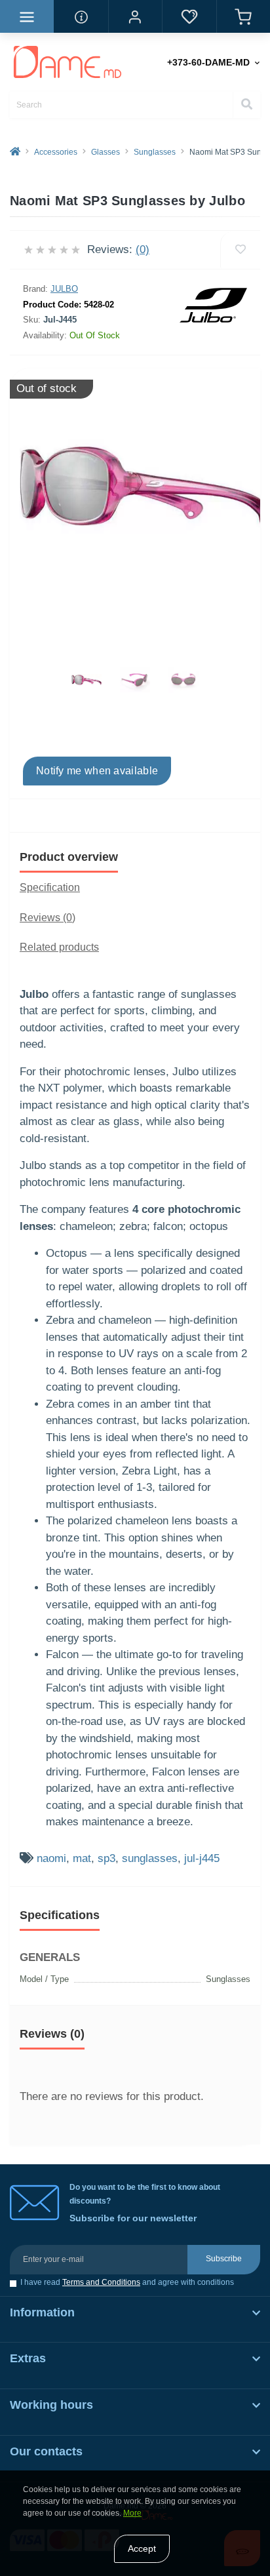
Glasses (106, 152)
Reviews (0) (48, 918)
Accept (142, 2548)
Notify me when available (97, 771)
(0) (143, 249)
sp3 (106, 1858)
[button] (135, 16)
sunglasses (150, 1858)
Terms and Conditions (101, 2282)
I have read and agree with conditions (127, 2283)
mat (82, 1858)
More (132, 2513)
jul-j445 (202, 1858)
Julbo (64, 289)
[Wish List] (189, 16)
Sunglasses (155, 152)
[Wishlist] (240, 250)
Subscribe (224, 2259)
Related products (59, 947)
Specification (50, 887)
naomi (51, 1858)
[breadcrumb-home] (15, 152)
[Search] (246, 105)
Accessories (56, 152)
